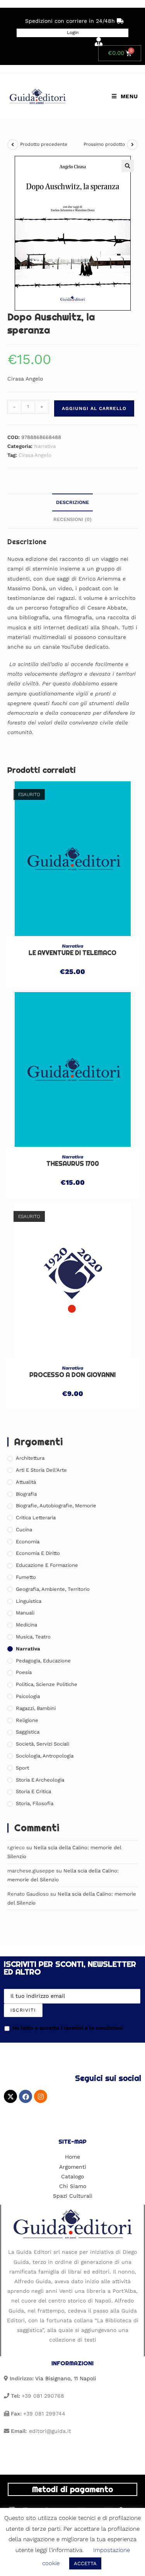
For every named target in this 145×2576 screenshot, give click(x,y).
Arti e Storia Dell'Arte (41, 1470)
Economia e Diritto (38, 1553)
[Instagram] (41, 2096)
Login (73, 32)
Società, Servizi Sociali (43, 1744)
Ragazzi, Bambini (36, 1708)
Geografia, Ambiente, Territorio (53, 1589)
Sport (22, 1768)
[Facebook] (26, 2096)
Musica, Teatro (33, 1637)
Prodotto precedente (44, 144)
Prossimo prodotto (104, 144)
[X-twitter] (10, 2096)
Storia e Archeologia (40, 1780)
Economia (28, 1542)
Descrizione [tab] (72, 502)
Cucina (24, 1530)
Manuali (25, 1613)
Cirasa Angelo (35, 455)
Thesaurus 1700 (73, 1164)
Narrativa (45, 446)
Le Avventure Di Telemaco (72, 953)
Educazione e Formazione (47, 1565)
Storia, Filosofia (35, 1803)
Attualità (26, 1482)
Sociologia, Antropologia (45, 1756)
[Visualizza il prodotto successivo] (132, 145)
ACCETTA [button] (85, 2563)
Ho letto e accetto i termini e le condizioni (68, 2028)
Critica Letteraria (36, 1518)
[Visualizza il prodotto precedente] (13, 145)
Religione (27, 1720)
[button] (128, 166)
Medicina (26, 1625)
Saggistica (28, 1732)
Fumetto (26, 1577)
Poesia (24, 1672)
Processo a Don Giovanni (72, 1375)
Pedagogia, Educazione (43, 1661)
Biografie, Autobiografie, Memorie (56, 1506)
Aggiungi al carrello (94, 408)
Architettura (30, 1458)
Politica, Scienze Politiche (47, 1684)
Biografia (26, 1494)
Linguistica (29, 1601)
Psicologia (28, 1696)
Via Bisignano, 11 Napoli (66, 2378)
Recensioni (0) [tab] (72, 519)
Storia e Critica (33, 1791)
